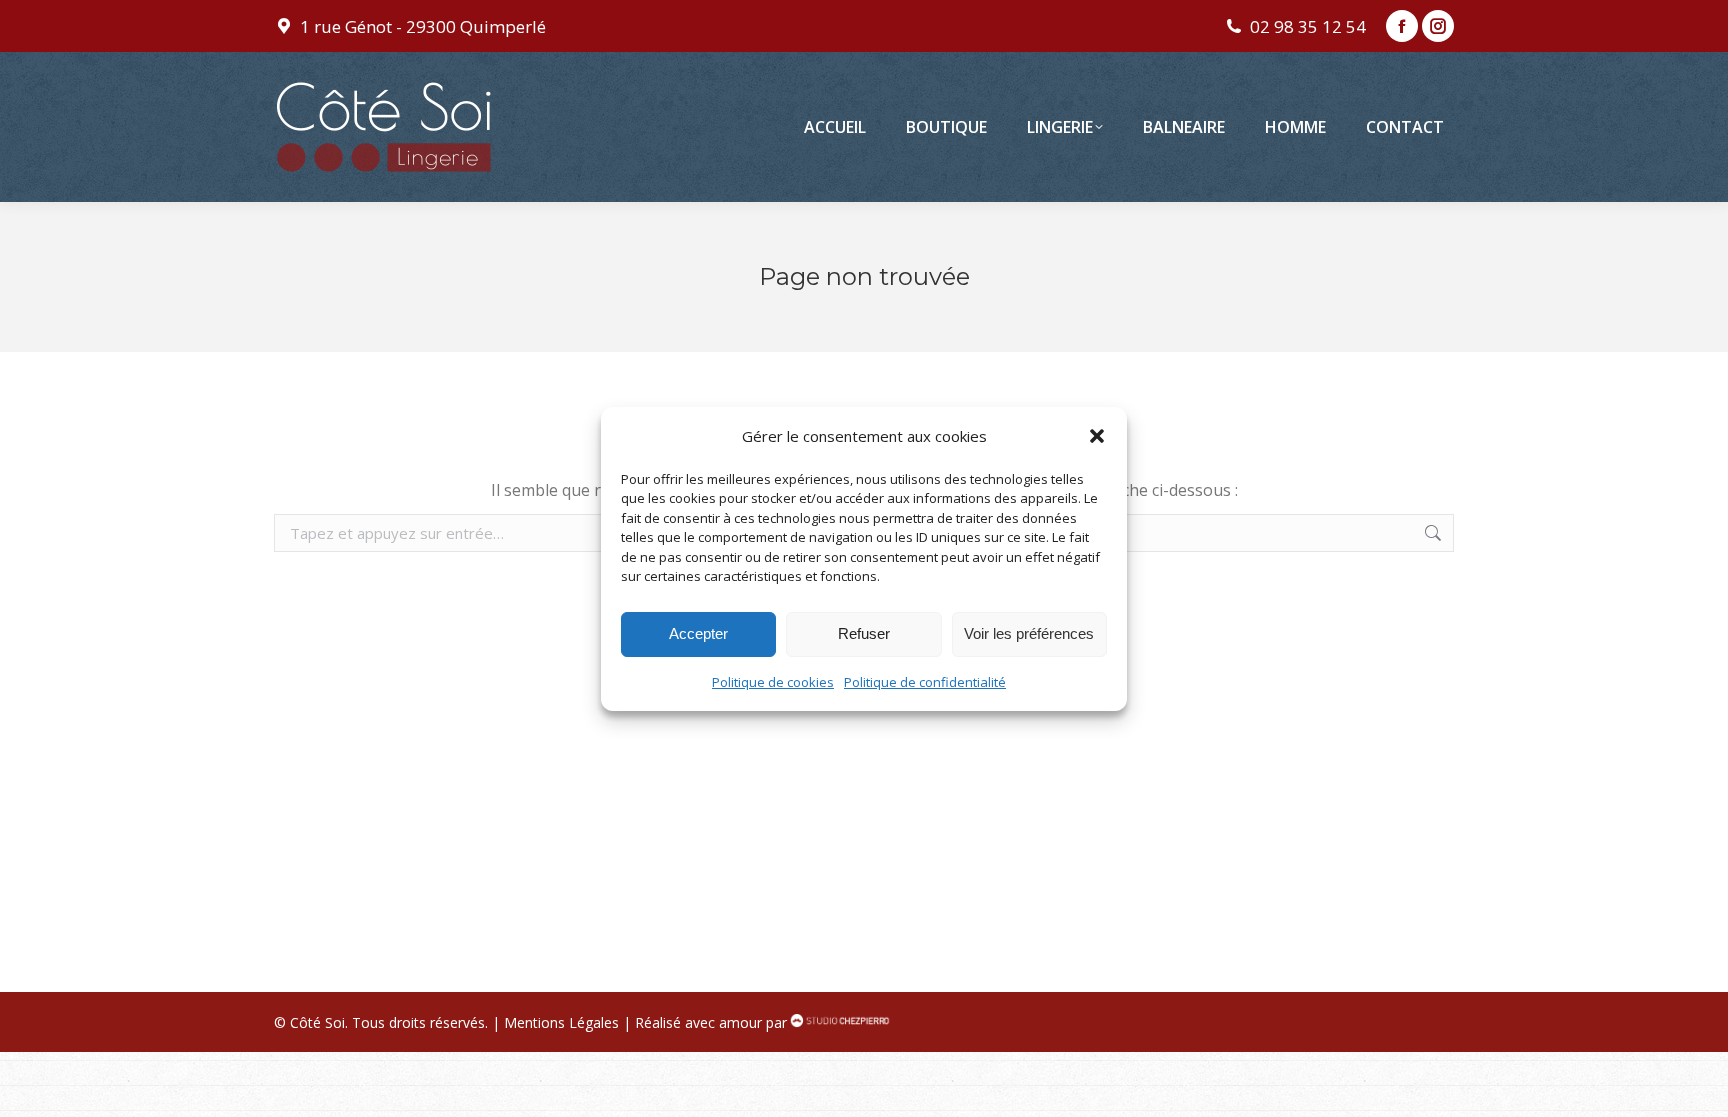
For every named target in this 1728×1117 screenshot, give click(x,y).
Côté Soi (317, 1022)
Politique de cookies (773, 682)
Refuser (864, 633)
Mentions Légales (561, 1022)
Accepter (698, 633)
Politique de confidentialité (925, 682)
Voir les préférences (1029, 633)
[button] (1097, 436)
